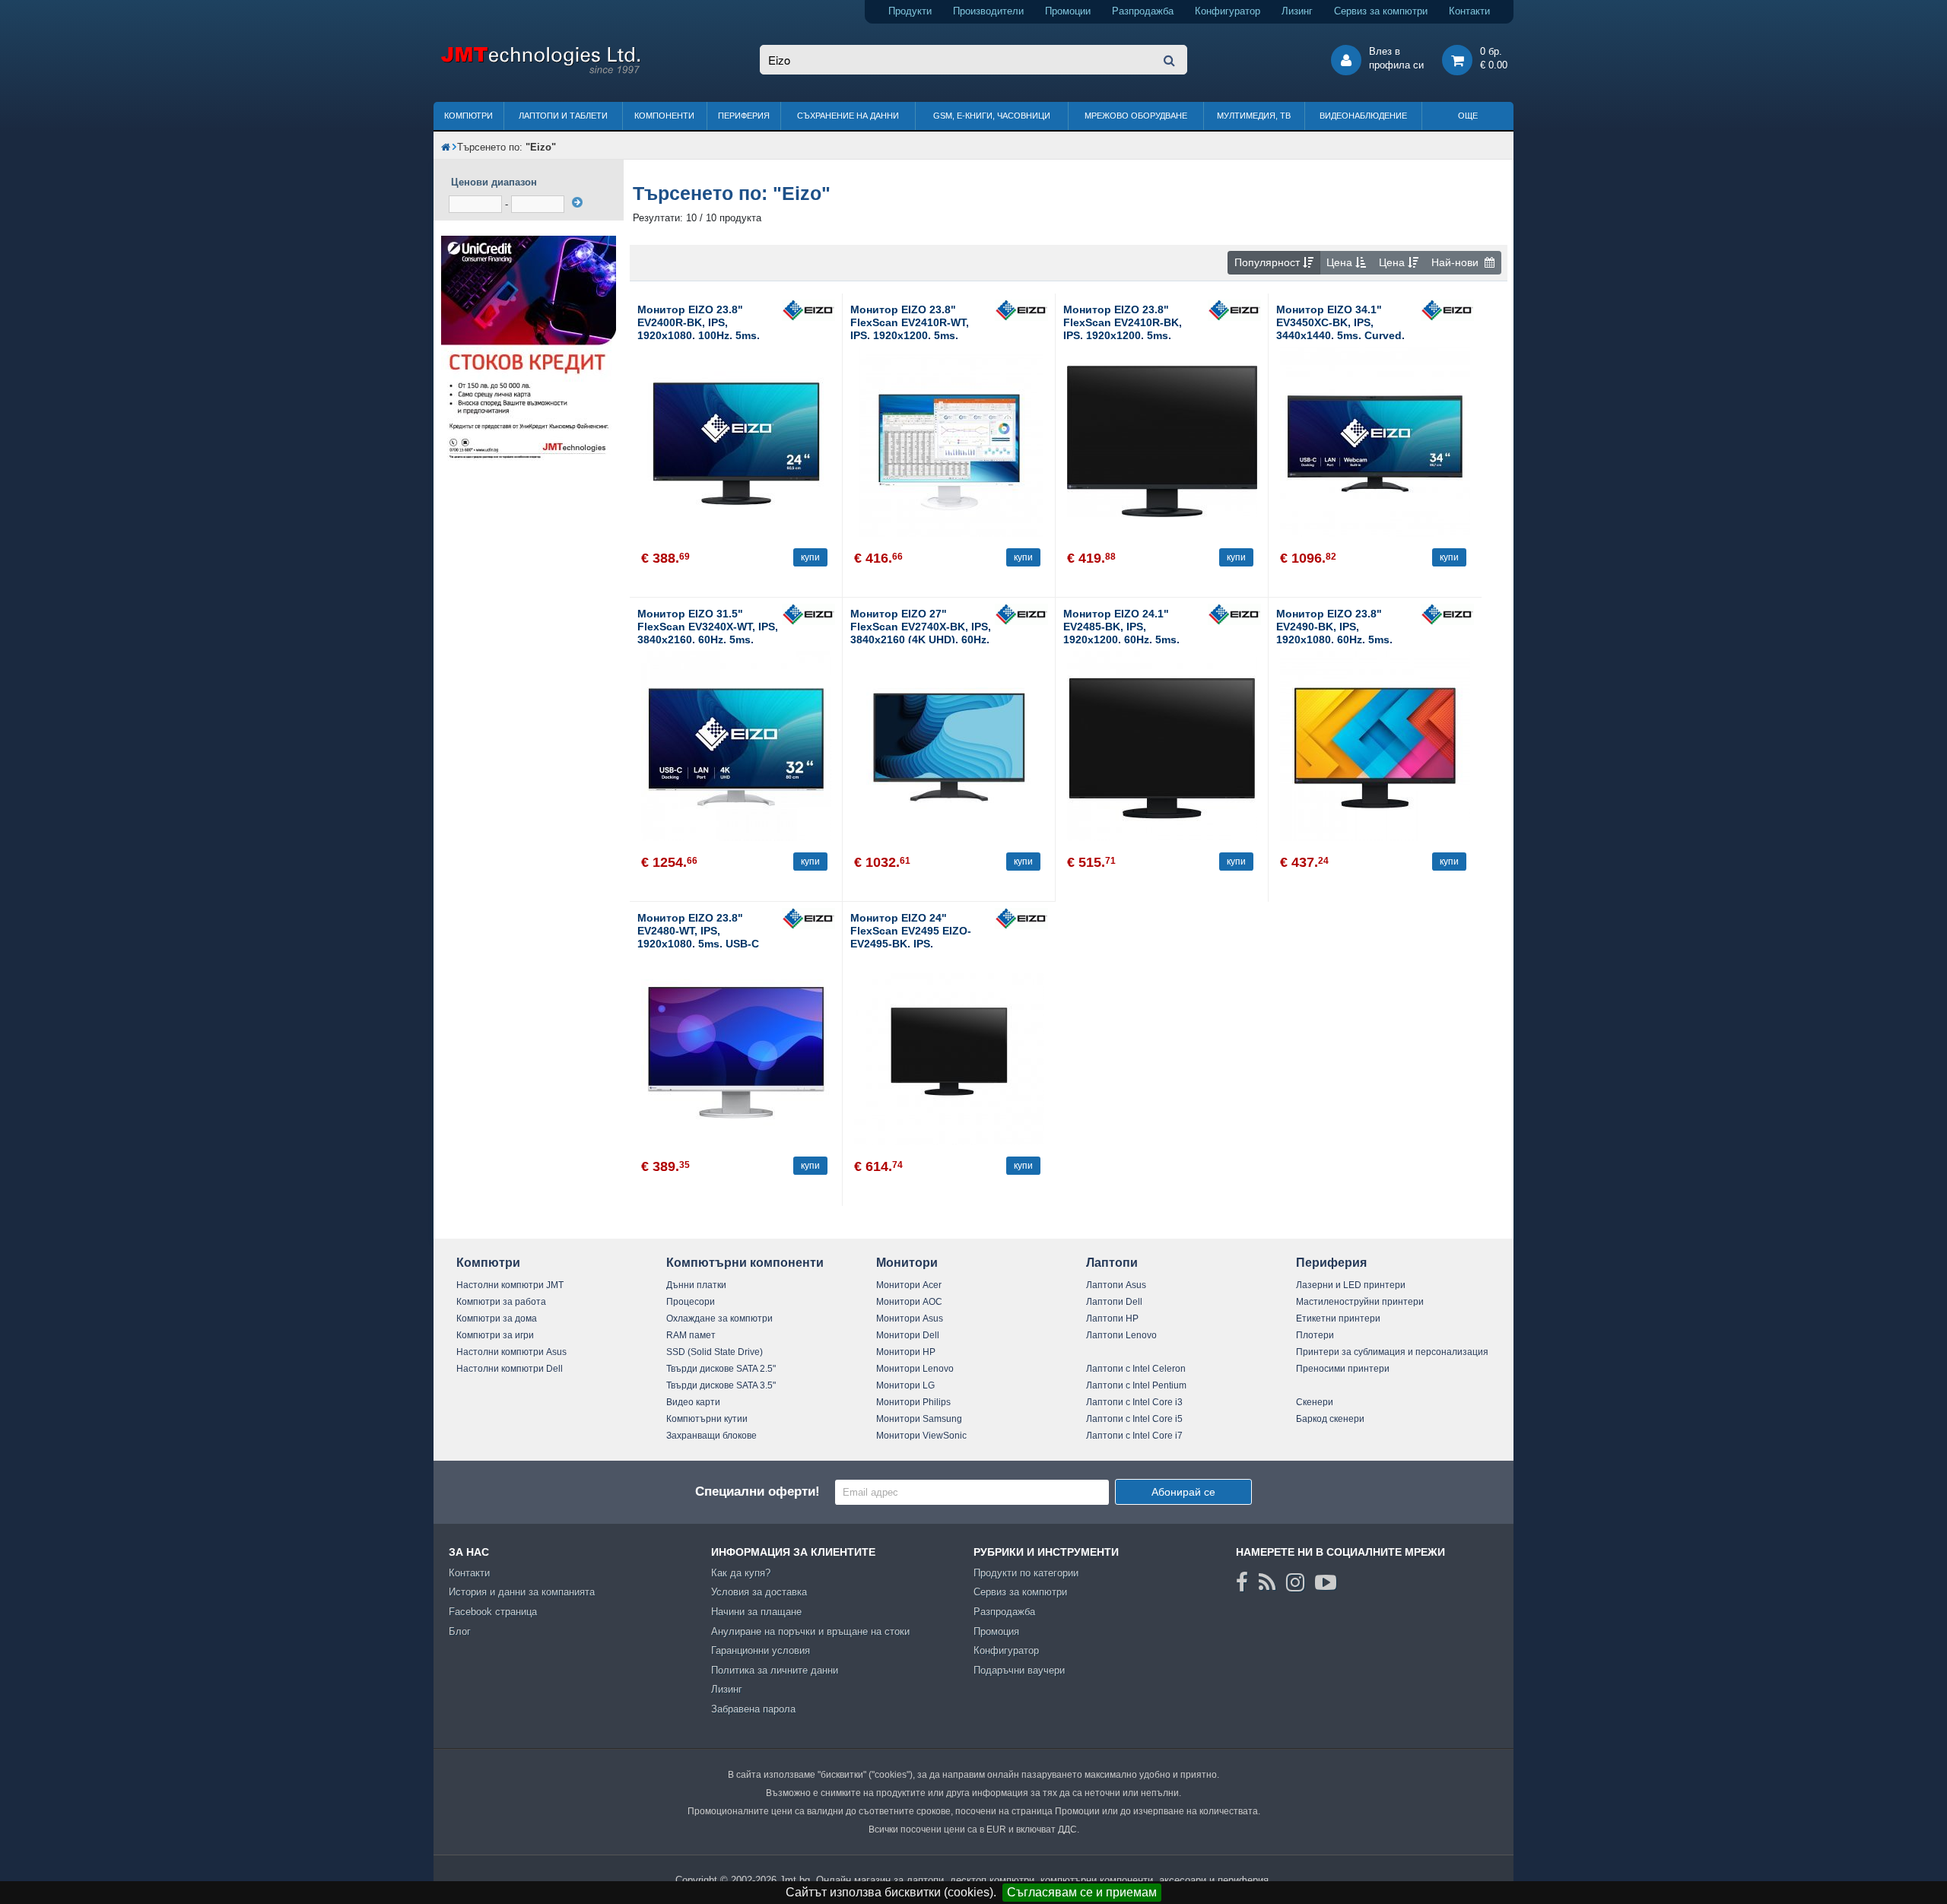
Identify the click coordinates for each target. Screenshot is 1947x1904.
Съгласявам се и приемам (1082, 1892)
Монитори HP (906, 1352)
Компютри (468, 116)
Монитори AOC (909, 1302)
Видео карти (693, 1402)
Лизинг (1297, 11)
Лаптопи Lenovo (1121, 1335)
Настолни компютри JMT (510, 1285)
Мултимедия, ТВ (1254, 116)
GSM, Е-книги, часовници (992, 116)
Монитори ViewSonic (921, 1436)
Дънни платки (696, 1285)
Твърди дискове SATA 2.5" (721, 1369)
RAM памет (691, 1335)
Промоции (1068, 11)
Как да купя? (741, 1573)
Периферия (744, 116)
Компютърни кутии (707, 1419)
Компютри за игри (495, 1335)
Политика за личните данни (775, 1670)
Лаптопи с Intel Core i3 (1134, 1402)
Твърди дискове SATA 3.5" (721, 1385)
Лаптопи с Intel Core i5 (1134, 1419)
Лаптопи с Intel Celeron (1136, 1369)
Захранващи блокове (711, 1436)
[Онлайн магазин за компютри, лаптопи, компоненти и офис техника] (540, 71)
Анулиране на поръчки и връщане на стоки (810, 1631)
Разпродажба (1143, 11)
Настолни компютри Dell (510, 1369)
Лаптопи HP (1112, 1319)
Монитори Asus (910, 1319)
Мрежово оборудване (1136, 116)
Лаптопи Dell (1114, 1302)
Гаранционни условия (761, 1650)
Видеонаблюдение (1363, 116)
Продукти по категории (1026, 1573)
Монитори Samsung (919, 1419)
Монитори (907, 1263)
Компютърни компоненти (745, 1263)
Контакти (1469, 11)
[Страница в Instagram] (1295, 1582)
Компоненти (664, 116)
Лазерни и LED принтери (1351, 1285)
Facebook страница (493, 1612)
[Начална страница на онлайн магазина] (446, 147)
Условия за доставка (759, 1592)
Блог (460, 1631)
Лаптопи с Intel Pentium (1136, 1385)
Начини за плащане (756, 1612)
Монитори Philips (913, 1402)
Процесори (691, 1302)
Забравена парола (753, 1709)
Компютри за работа (501, 1302)
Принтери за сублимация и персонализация (1392, 1352)
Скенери (1315, 1402)
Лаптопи (1112, 1263)
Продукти (910, 11)
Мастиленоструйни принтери (1360, 1302)
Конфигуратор (1228, 11)
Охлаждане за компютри (719, 1319)
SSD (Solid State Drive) (715, 1352)
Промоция (996, 1631)
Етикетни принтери (1338, 1319)
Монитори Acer (909, 1285)
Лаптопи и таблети (563, 116)
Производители (988, 11)
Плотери (1315, 1335)
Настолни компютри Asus (511, 1352)
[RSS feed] (1267, 1582)
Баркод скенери (1330, 1419)
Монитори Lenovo (915, 1369)
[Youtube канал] (1326, 1582)
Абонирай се (1183, 1492)
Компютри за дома (497, 1319)
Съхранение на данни (848, 116)
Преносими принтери (1343, 1369)
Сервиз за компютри (1381, 11)
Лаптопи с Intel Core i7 (1134, 1436)
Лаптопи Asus (1116, 1285)
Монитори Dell (908, 1335)
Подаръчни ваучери (1019, 1670)
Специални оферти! (758, 1491)
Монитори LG (905, 1385)
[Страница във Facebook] (1242, 1582)
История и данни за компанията (522, 1592)
